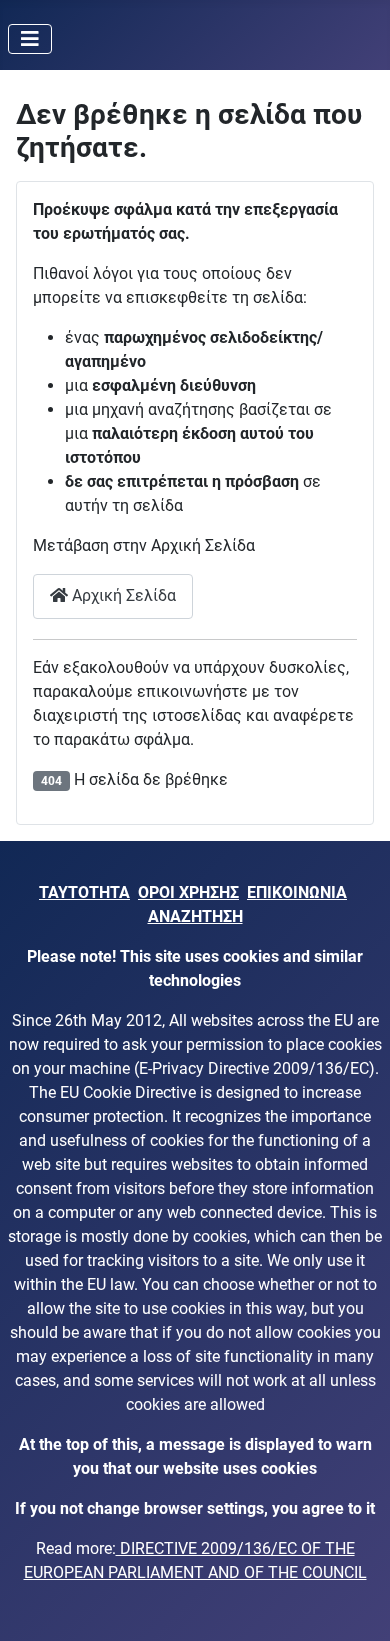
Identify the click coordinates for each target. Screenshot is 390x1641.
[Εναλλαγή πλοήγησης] (30, 39)
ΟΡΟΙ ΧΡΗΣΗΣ (188, 892)
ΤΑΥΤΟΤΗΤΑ (84, 892)
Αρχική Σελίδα (122, 595)
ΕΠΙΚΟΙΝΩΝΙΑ (297, 892)
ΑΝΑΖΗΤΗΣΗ (195, 916)
